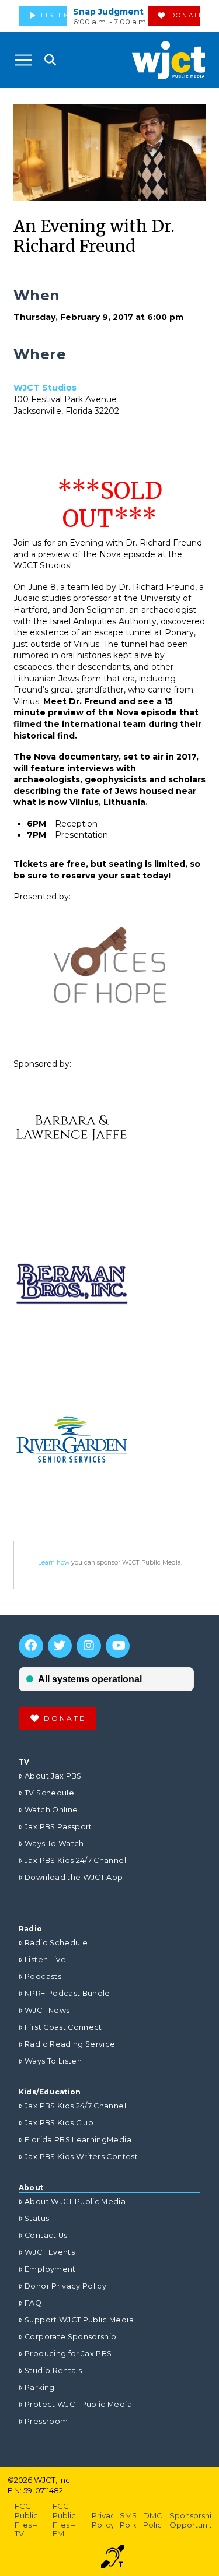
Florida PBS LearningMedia (78, 2140)
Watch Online (51, 1810)
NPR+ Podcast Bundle (67, 1993)
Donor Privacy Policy (65, 2286)
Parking (39, 2387)
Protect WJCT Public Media (78, 2404)
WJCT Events (50, 2252)
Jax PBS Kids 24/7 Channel (75, 1860)
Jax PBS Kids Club (59, 2123)
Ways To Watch (54, 1844)
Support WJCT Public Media (79, 2320)
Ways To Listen (53, 2061)
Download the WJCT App (74, 1877)
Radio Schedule (56, 1943)
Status (37, 2218)
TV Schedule (49, 1793)
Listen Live (45, 1960)
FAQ (33, 2303)
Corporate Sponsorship (70, 2337)
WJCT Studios (45, 388)
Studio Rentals (53, 2371)
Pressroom (46, 2421)
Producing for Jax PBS (68, 2354)
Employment (50, 2269)
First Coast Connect (63, 2027)
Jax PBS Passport (58, 1827)
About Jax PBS (53, 1776)
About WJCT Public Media (75, 2201)
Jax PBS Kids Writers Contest (81, 2157)
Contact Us (46, 2235)
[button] (23, 60)
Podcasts (43, 1976)
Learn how (54, 1563)
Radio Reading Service (70, 2044)
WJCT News (47, 2010)
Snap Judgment (108, 12)
